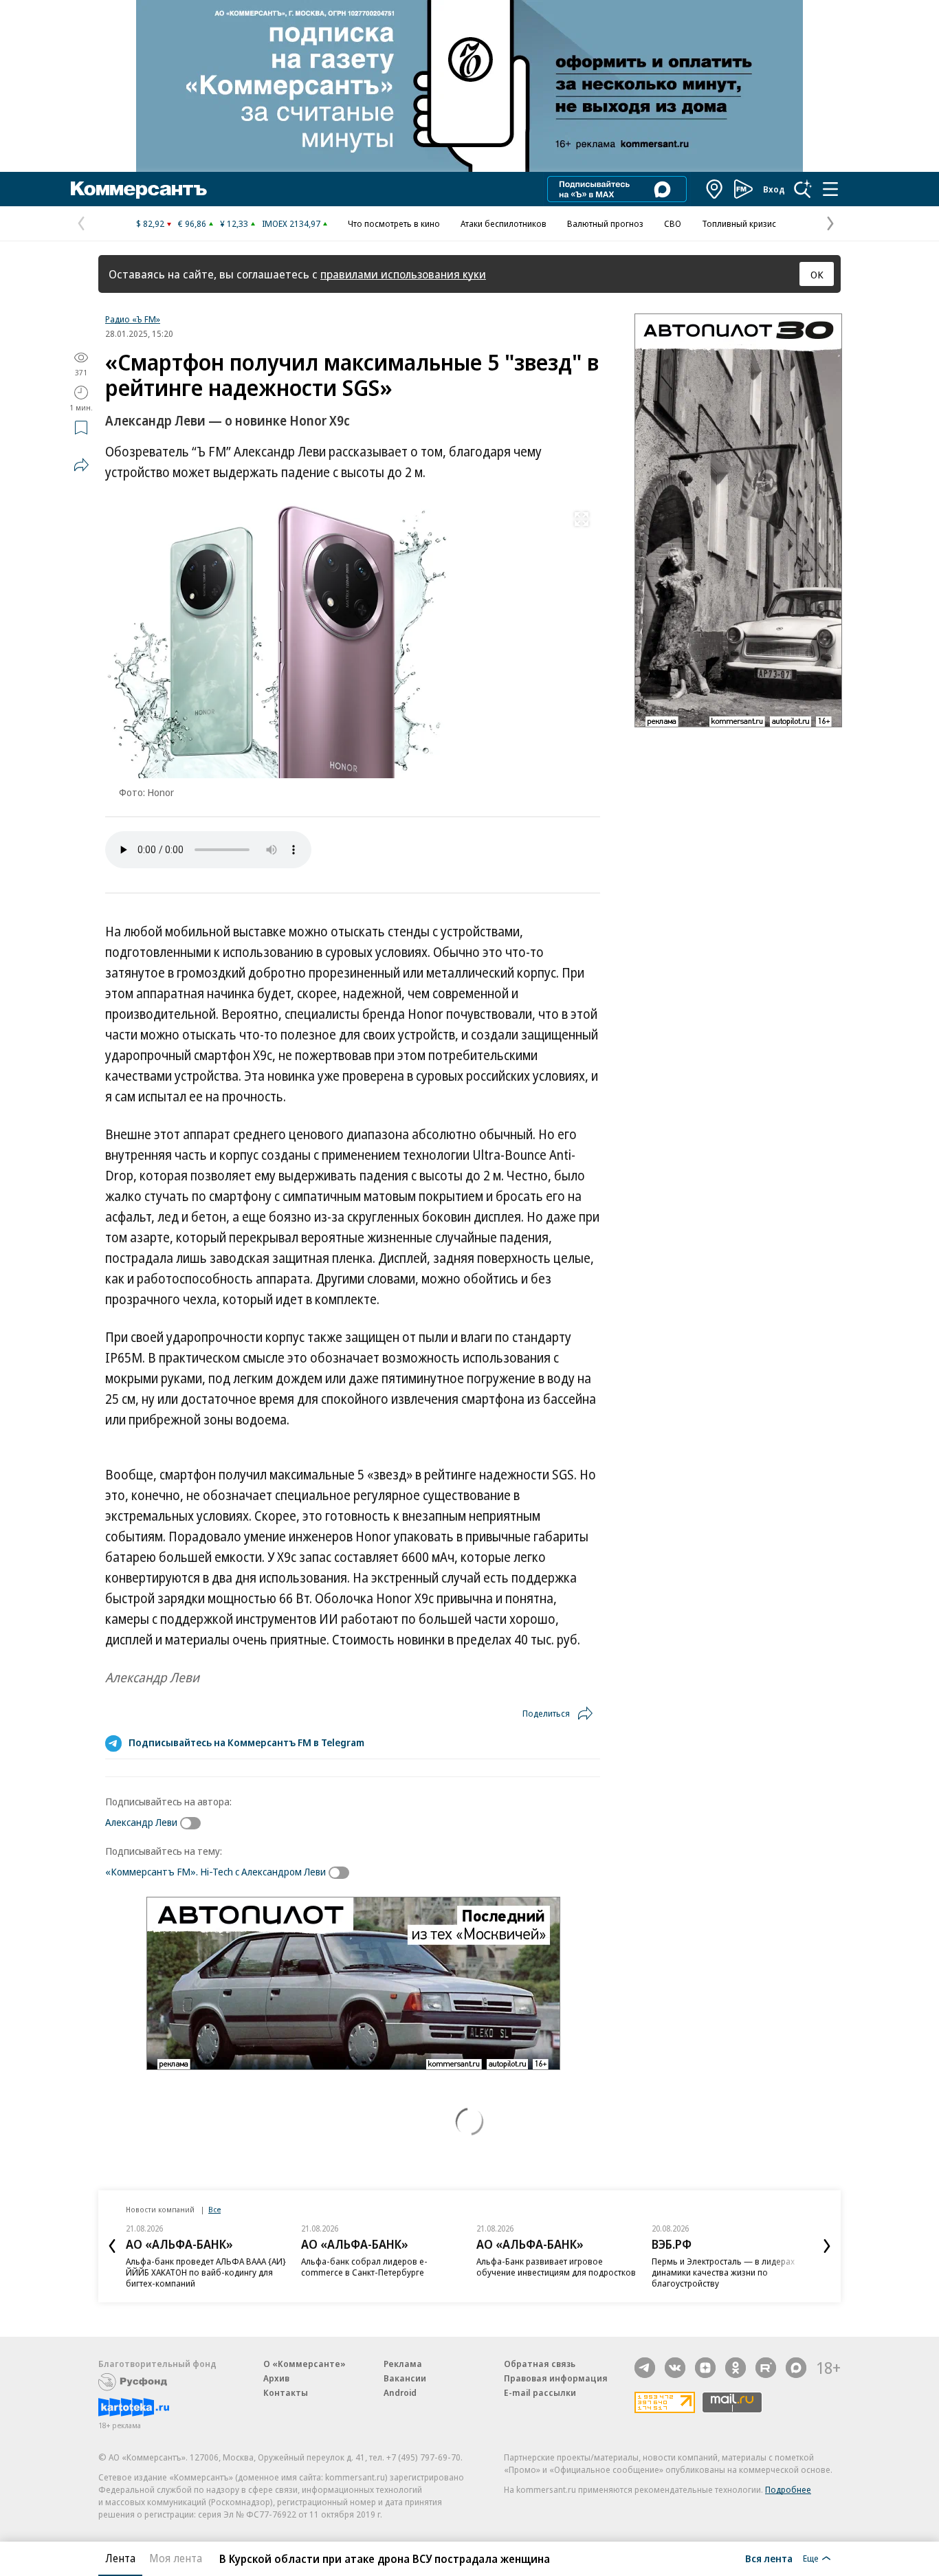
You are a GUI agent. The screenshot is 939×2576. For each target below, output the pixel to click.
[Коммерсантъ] (139, 189)
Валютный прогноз (605, 223)
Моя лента (176, 2558)
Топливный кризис (739, 223)
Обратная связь (540, 2364)
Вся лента (769, 2558)
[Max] (796, 2368)
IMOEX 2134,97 (291, 223)
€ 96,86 (192, 223)
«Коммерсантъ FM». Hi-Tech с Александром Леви (216, 1871)
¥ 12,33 (234, 223)
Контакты (286, 2392)
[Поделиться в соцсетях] (81, 465)
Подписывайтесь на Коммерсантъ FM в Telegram (246, 1742)
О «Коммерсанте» (305, 2364)
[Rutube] (766, 2368)
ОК (817, 274)
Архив (276, 2378)
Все (214, 2209)
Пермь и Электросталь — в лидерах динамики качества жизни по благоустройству (723, 2272)
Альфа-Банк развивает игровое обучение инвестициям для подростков (556, 2267)
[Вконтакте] (675, 2368)
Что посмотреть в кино (394, 223)
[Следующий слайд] (827, 2246)
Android (400, 2392)
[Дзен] (705, 2368)
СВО (673, 223)
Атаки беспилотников (504, 223)
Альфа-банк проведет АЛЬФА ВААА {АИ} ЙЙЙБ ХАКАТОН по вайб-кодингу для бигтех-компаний (206, 2272)
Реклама (403, 2364)
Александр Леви (141, 1822)
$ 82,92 (150, 223)
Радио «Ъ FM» (133, 319)
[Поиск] (803, 189)
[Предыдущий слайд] (112, 2246)
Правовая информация (556, 2378)
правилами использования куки (403, 274)
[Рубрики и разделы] (830, 189)
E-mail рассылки (540, 2392)
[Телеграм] (645, 2368)
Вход (774, 189)
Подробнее (788, 2489)
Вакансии (405, 2378)
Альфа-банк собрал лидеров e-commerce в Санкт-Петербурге (364, 2267)
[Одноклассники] (736, 2368)
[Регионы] (715, 189)
